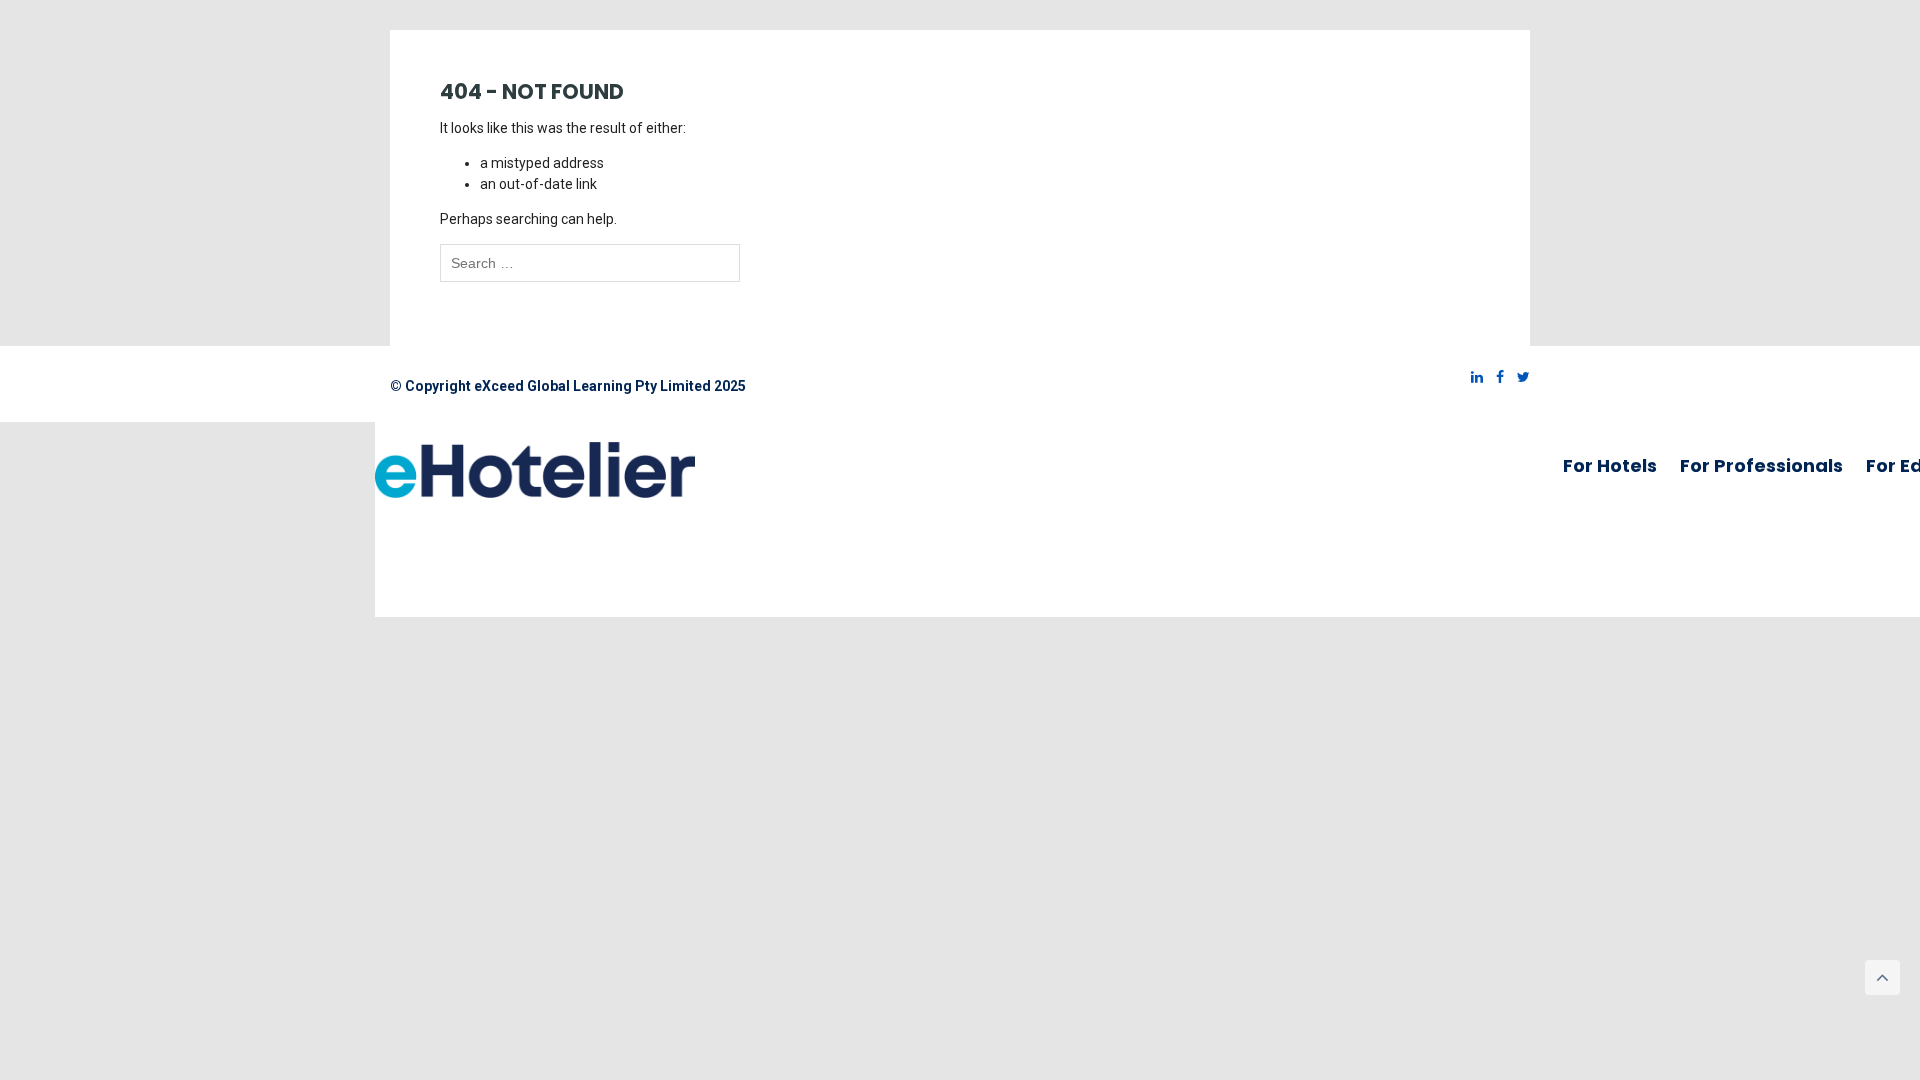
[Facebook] (1495, 377)
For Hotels (1610, 465)
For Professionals (1761, 465)
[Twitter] (1518, 377)
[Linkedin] (1472, 377)
